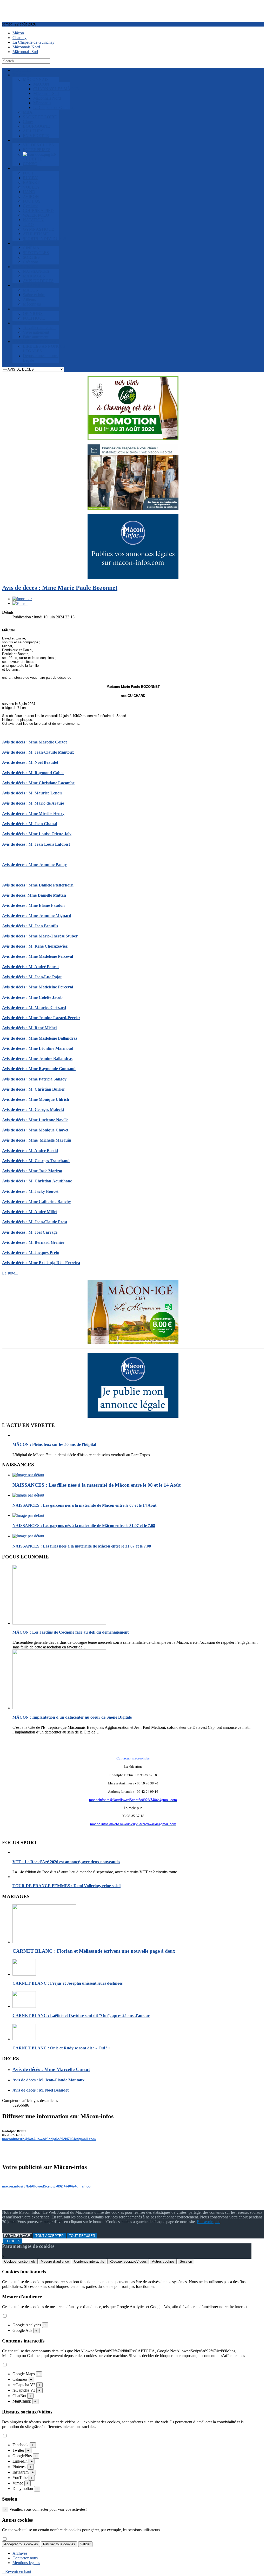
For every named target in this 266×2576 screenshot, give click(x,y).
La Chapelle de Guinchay (34, 42)
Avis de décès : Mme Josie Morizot (32, 1171)
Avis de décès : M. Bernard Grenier (33, 1242)
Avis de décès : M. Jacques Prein (31, 1253)
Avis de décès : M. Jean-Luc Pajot (32, 977)
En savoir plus (209, 2222)
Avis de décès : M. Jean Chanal (29, 824)
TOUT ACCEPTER (49, 2236)
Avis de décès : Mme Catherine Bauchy (36, 1202)
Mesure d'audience (55, 2261)
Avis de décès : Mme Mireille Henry (33, 814)
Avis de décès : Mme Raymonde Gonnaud (39, 1069)
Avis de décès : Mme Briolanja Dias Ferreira (41, 1263)
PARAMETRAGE (17, 2236)
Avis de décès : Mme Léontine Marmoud (38, 1048)
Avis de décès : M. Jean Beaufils (30, 926)
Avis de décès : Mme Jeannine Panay (34, 865)
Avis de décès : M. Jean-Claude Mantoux (38, 752)
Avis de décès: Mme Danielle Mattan (34, 895)
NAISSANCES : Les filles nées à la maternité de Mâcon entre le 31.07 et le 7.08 (82, 1546)
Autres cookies (163, 2261)
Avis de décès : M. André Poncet (30, 967)
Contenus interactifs (89, 2261)
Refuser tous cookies (59, 2544)
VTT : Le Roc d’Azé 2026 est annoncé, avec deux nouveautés (66, 1862)
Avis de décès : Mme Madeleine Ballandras (40, 1038)
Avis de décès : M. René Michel (29, 1028)
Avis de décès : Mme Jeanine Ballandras (37, 1059)
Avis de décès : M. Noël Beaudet (30, 762)
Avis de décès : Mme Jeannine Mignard (37, 915)
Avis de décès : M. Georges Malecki (33, 1109)
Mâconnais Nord (26, 47)
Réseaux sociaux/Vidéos (128, 2261)
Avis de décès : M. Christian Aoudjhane (37, 1181)
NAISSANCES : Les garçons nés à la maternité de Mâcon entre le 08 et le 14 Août (84, 1505)
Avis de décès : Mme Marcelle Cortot (34, 742)
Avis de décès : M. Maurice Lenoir (32, 793)
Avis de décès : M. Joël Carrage (30, 1232)
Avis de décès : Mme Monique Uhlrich (36, 1099)
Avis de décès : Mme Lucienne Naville (35, 1120)
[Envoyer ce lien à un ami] (20, 603)
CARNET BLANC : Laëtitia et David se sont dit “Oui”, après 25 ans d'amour (81, 2015)
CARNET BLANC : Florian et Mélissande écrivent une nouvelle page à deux (94, 1951)
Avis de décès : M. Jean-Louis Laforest (36, 844)
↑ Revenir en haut (17, 2571)
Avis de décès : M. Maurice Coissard (34, 1008)
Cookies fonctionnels (20, 2261)
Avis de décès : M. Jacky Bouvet (30, 1191)
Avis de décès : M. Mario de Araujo (33, 803)
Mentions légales (26, 2563)
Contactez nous (25, 2558)
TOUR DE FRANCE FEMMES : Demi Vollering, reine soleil (66, 1886)
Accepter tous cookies (21, 2544)
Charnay (19, 38)
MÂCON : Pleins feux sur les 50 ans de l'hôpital (54, 1444)
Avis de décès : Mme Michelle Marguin (37, 1140)
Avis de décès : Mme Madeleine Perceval (38, 956)
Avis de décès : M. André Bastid (30, 1151)
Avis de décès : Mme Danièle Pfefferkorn (38, 885)
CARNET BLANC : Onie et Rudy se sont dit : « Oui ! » (61, 2048)
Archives (20, 2553)
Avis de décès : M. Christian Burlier (34, 1089)
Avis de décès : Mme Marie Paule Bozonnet (60, 588)
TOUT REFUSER (82, 2236)
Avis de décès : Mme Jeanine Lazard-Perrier (41, 1018)
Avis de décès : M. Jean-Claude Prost (35, 1222)
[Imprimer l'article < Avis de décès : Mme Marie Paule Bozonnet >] (22, 599)
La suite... (10, 1273)
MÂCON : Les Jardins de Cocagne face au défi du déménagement (71, 1632)
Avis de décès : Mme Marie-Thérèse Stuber (40, 936)
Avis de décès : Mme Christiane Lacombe (38, 783)
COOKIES (12, 2241)
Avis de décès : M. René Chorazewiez (35, 946)
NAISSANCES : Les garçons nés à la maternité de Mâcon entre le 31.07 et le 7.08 (84, 1526)
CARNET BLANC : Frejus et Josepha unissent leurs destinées (68, 1983)
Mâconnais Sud (25, 52)
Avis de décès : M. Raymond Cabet (33, 773)
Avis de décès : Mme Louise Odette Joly (37, 834)
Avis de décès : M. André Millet (29, 1212)
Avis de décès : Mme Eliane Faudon (33, 905)
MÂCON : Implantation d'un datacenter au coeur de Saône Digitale (72, 1717)
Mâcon (18, 33)
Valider (85, 2544)
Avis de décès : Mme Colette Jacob (32, 997)
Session (186, 2261)
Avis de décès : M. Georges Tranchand (36, 1161)
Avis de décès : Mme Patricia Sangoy (34, 1079)
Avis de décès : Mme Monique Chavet (35, 1130)
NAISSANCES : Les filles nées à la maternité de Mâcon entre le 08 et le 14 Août (97, 1485)
